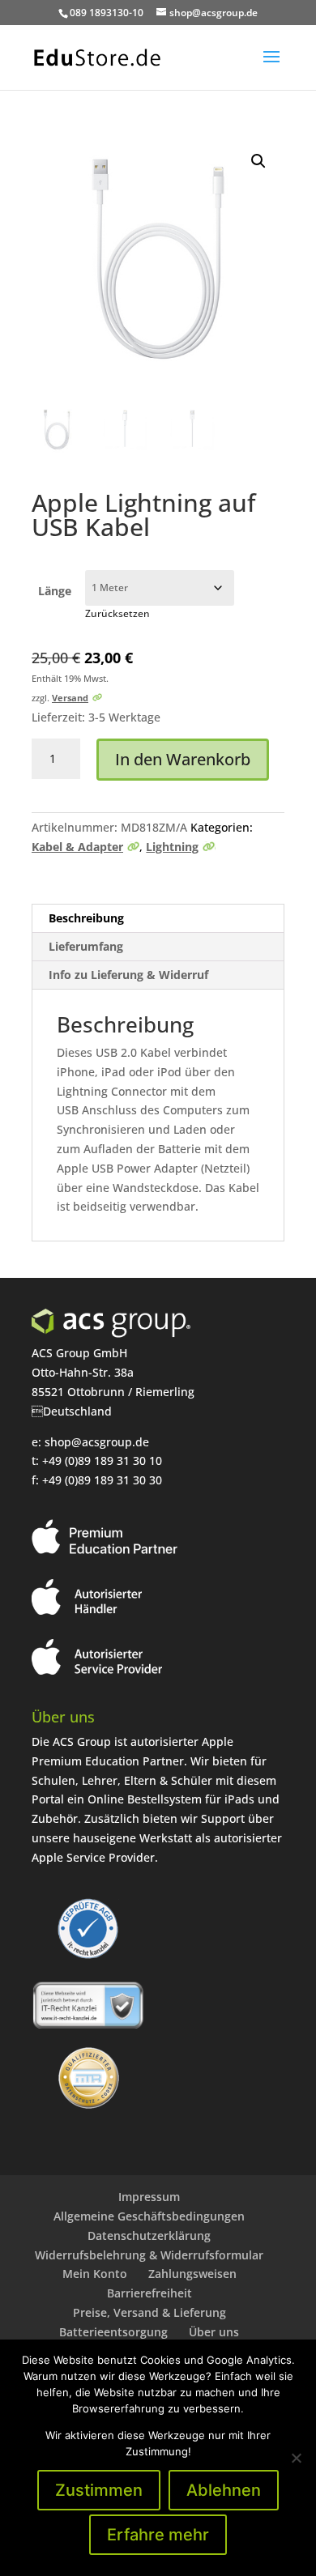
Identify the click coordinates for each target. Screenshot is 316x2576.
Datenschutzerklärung (149, 2235)
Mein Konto (95, 2274)
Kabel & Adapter (77, 847)
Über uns (214, 2332)
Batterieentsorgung (113, 2332)
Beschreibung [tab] (86, 918)
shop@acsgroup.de (97, 1442)
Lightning (172, 847)
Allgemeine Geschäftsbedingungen (149, 2216)
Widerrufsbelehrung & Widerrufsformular (149, 2255)
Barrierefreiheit (149, 2293)
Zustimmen (99, 2490)
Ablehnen (224, 2490)
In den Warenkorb (183, 759)
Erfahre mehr (158, 2535)
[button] (258, 161)
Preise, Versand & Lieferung (149, 2312)
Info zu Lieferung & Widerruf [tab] (128, 975)
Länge (55, 592)
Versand (70, 698)
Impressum (149, 2197)
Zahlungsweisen (192, 2274)
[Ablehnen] (296, 2458)
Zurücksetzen (117, 613)
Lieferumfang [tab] (86, 946)
